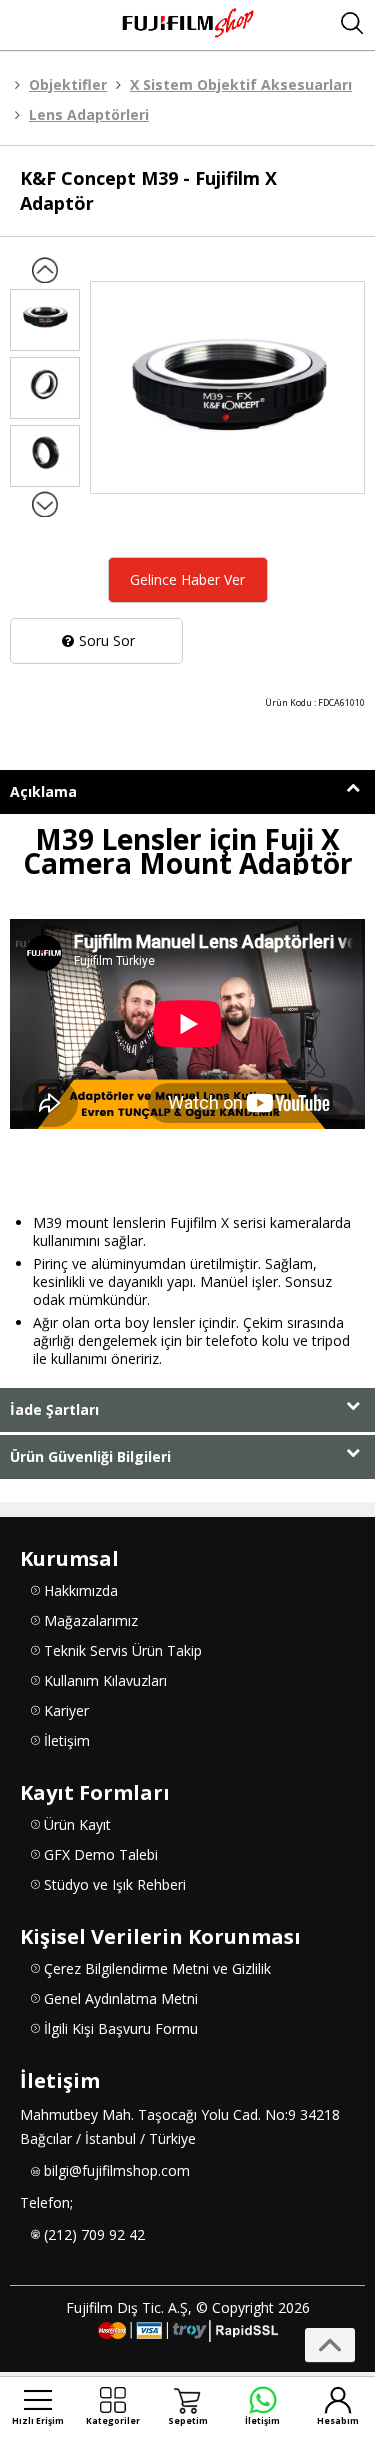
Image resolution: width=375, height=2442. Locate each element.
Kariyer (66, 1710)
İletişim (67, 1740)
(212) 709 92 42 (94, 2234)
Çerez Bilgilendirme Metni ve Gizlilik (157, 1968)
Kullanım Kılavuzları (105, 1680)
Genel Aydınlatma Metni (121, 1998)
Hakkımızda (81, 1590)
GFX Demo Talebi (101, 1854)
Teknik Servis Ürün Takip (123, 1650)
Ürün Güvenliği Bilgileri (90, 1456)
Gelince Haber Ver (187, 579)
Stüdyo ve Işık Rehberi (115, 1884)
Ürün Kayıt (77, 1824)
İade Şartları (54, 1409)
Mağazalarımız (91, 1620)
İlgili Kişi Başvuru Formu (121, 2028)
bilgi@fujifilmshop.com (117, 2170)
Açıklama (43, 791)
